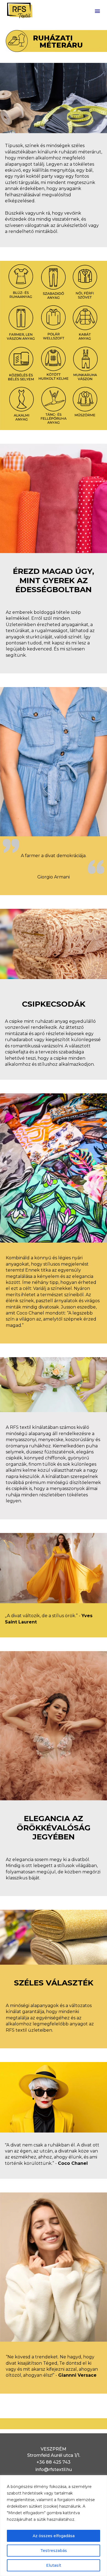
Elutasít (54, 2565)
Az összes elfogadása (54, 2536)
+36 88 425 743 (54, 2462)
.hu (69, 2470)
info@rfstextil (50, 2470)
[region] (54, 2526)
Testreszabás (54, 2551)
